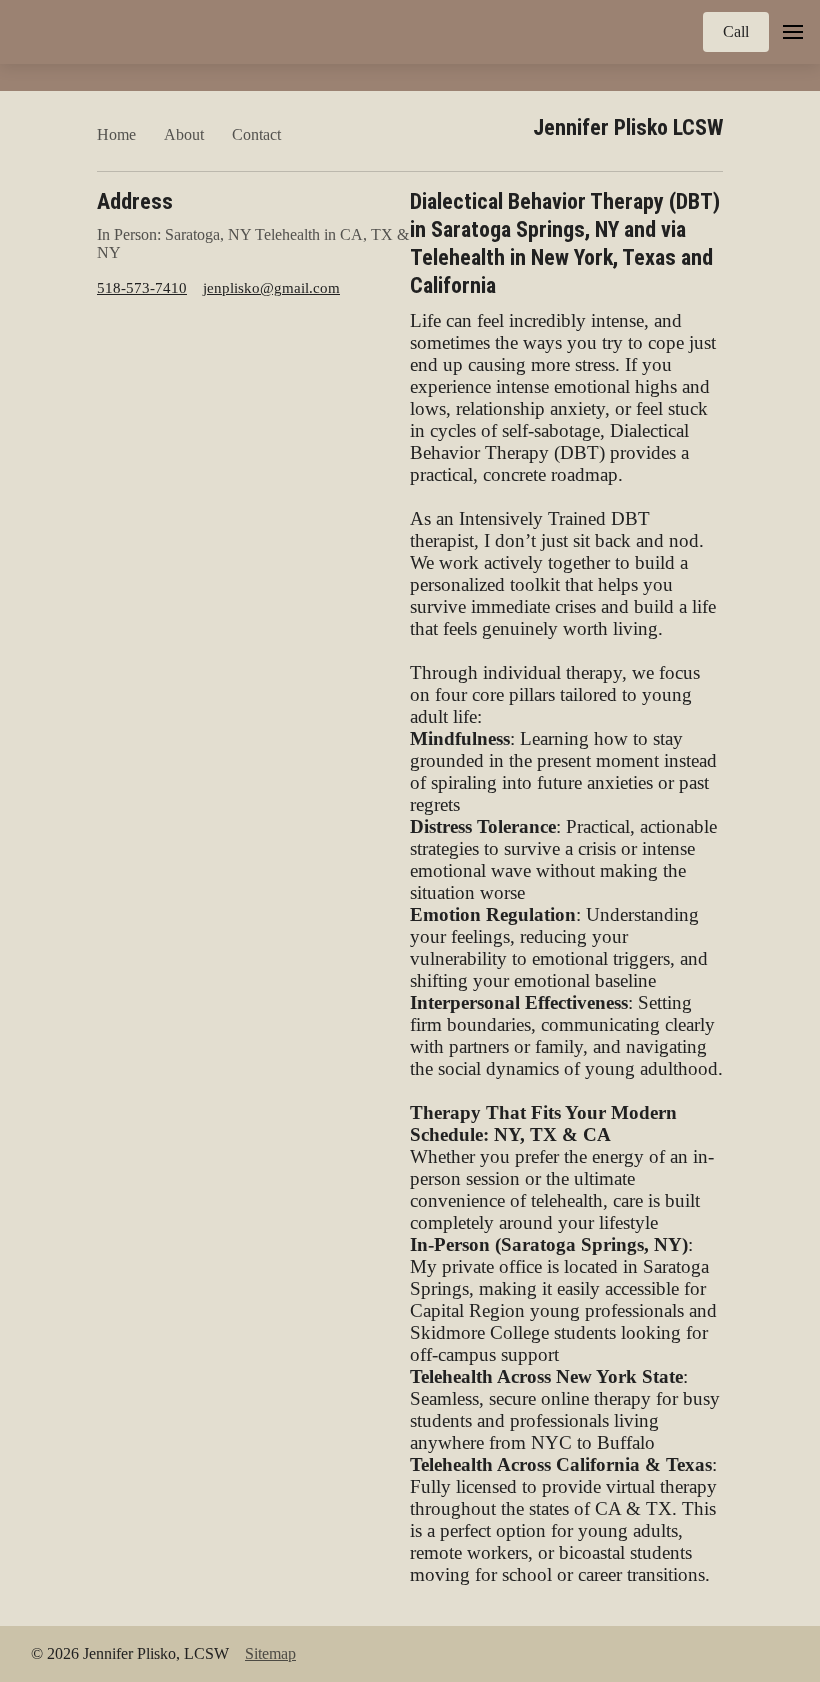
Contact (256, 134)
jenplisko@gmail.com (271, 288)
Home (116, 134)
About (184, 134)
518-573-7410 (142, 288)
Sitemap (270, 1653)
